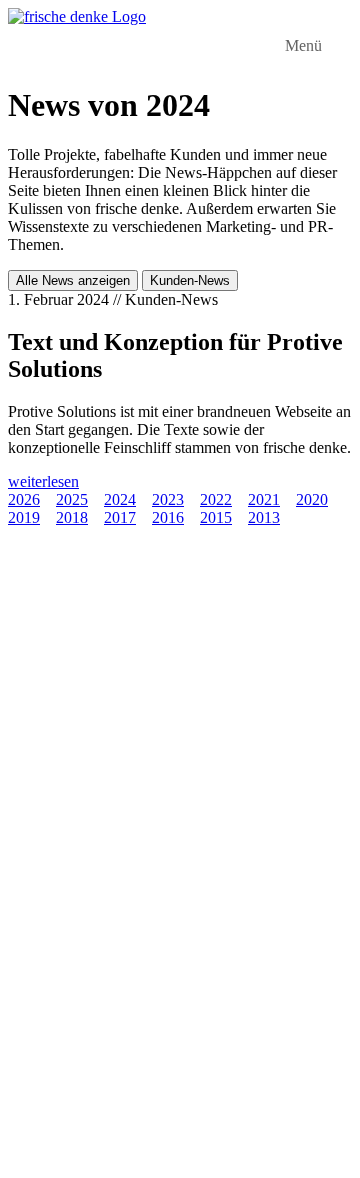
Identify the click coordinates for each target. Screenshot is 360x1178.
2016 (168, 517)
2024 (120, 499)
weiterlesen (43, 481)
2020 (312, 499)
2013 (264, 517)
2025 (72, 499)
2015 (216, 517)
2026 (24, 499)
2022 (216, 499)
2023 (168, 499)
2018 (72, 517)
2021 (264, 499)
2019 (24, 517)
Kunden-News (190, 280)
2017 (120, 517)
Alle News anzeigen (73, 280)
